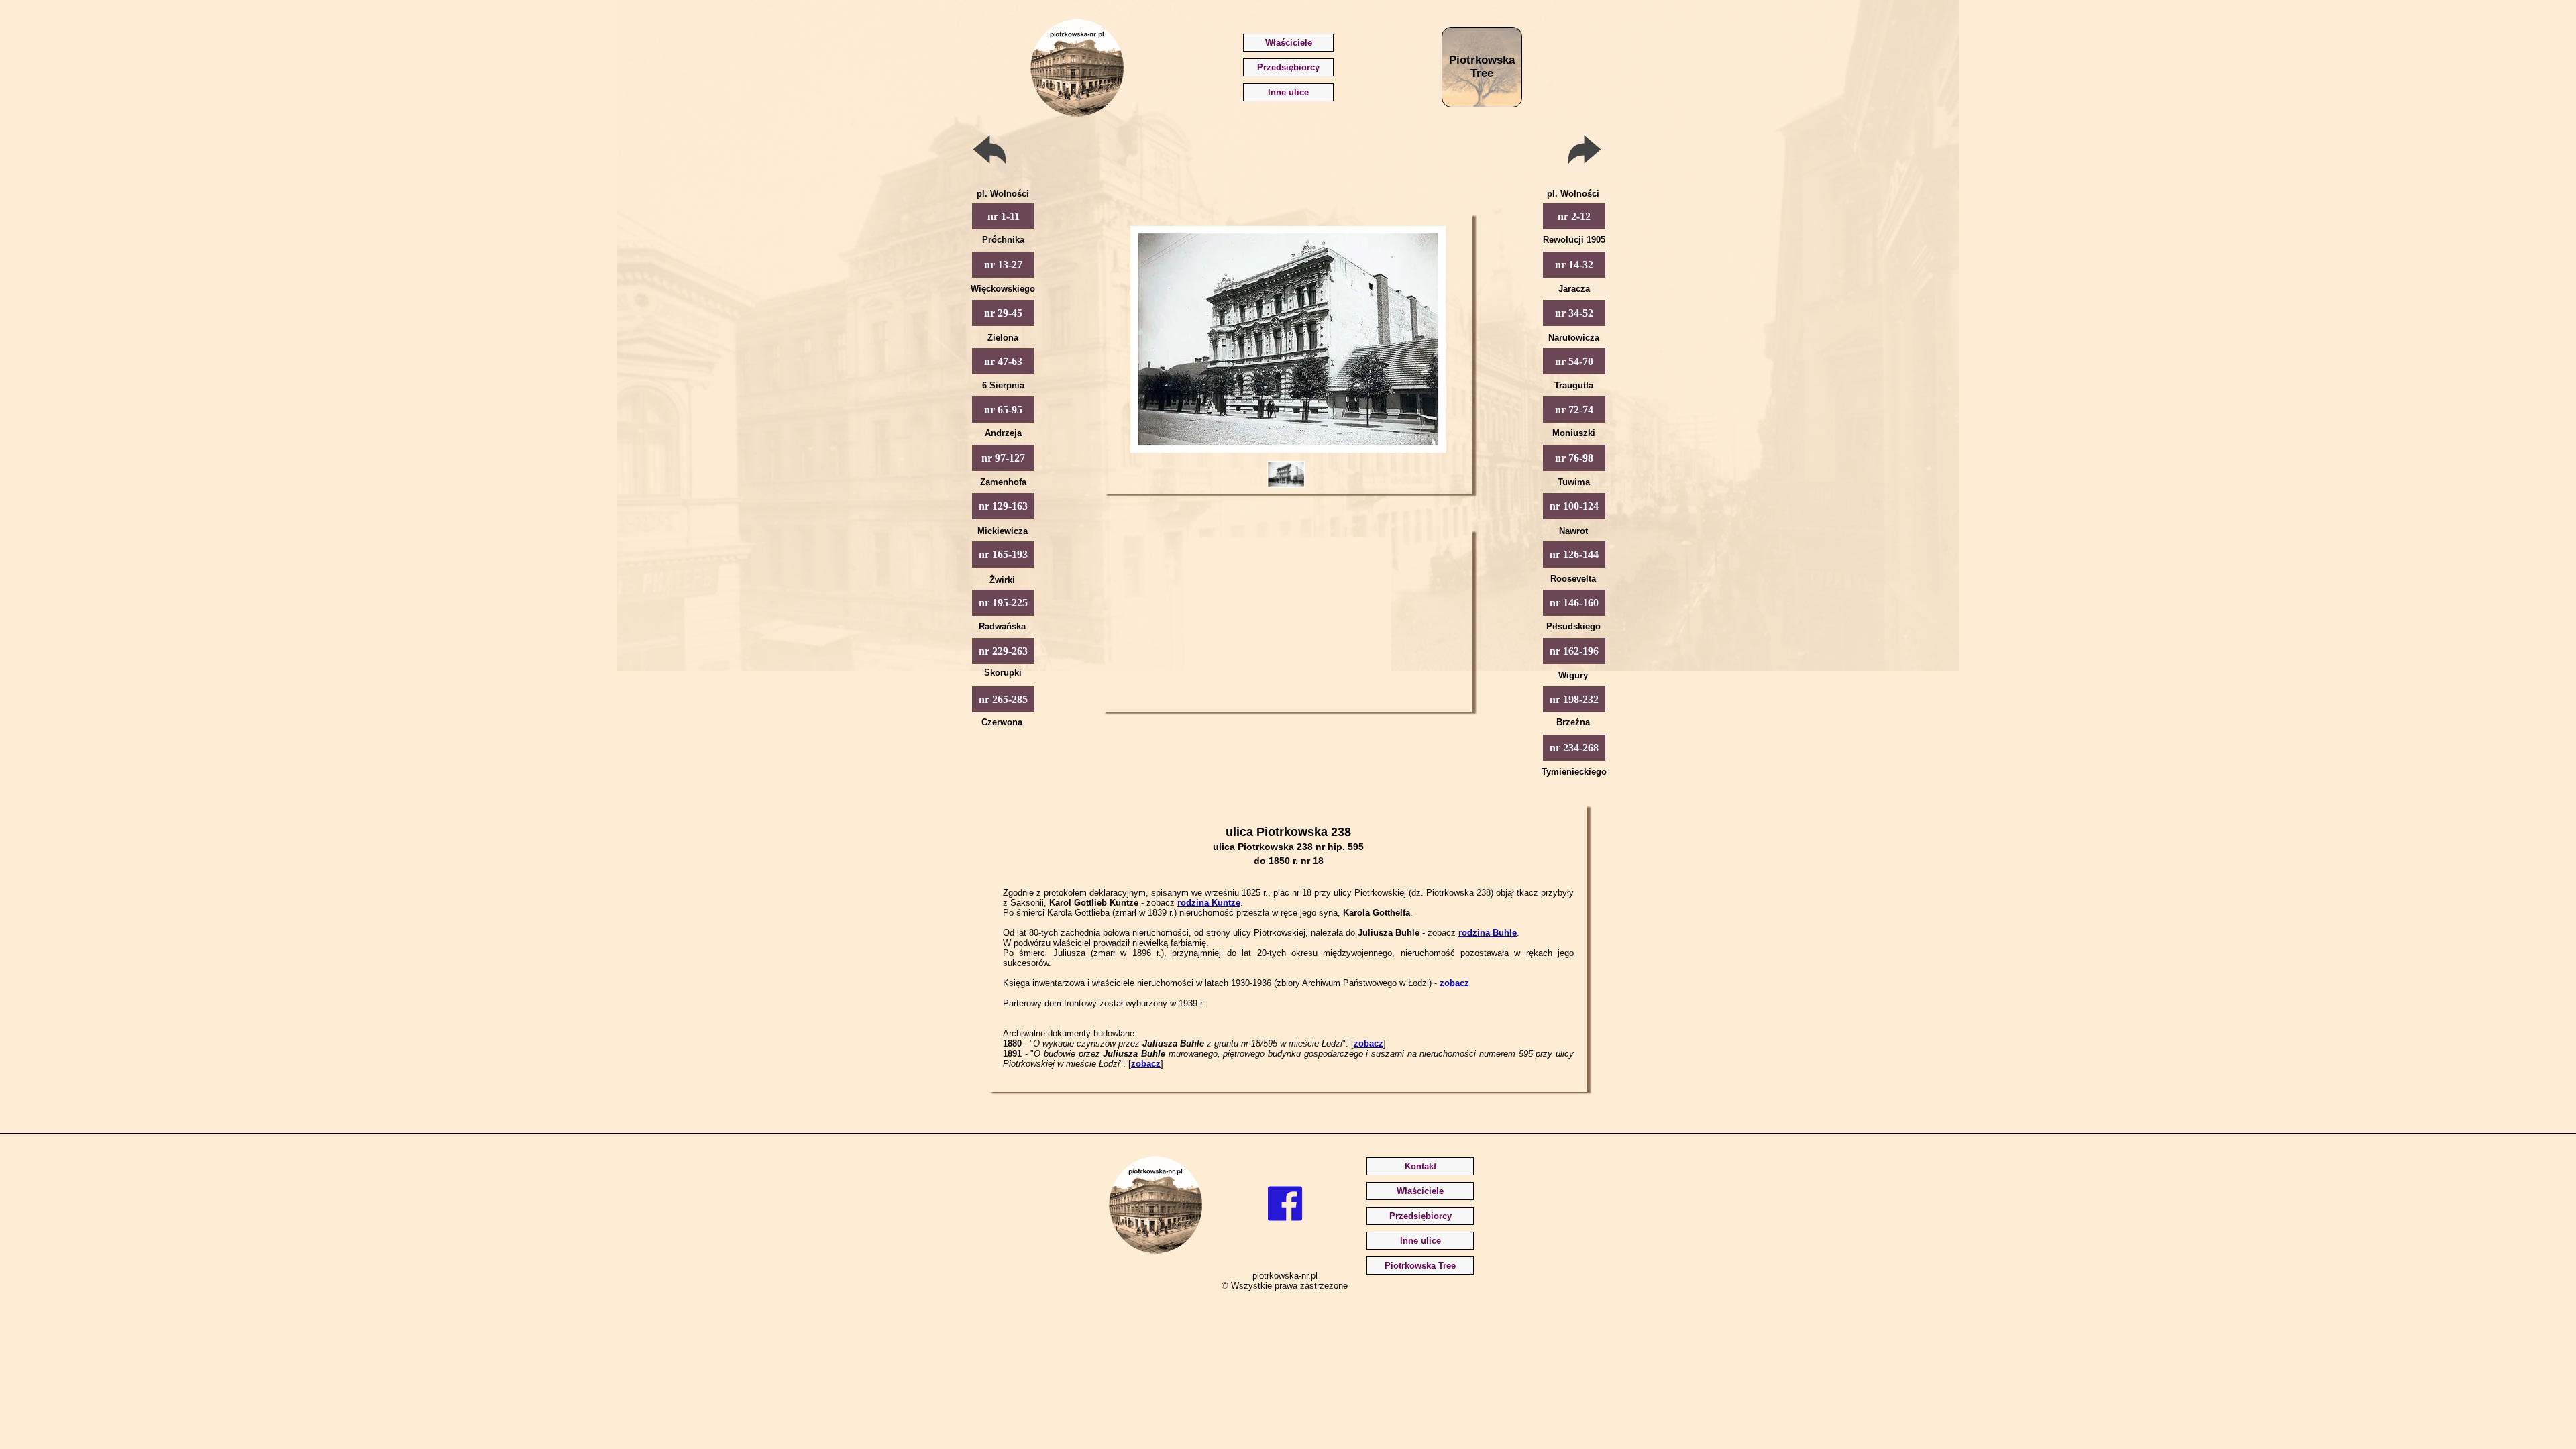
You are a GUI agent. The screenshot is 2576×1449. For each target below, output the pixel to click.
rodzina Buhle (1488, 933)
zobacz (1454, 983)
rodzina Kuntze (1209, 903)
